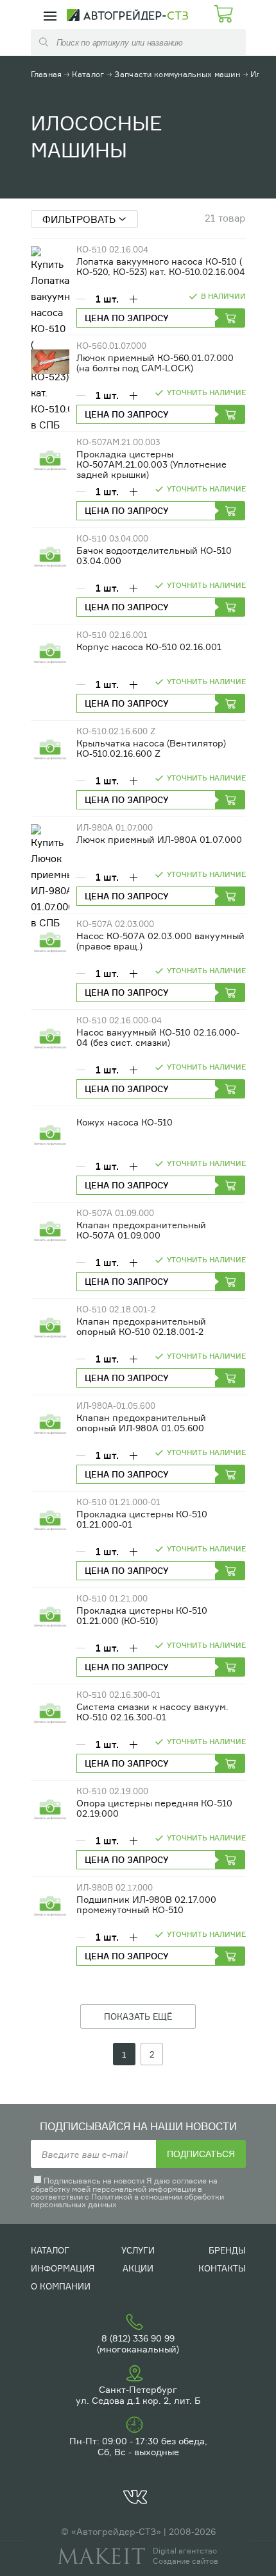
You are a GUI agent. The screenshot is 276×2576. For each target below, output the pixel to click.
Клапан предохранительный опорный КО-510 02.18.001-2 (141, 1326)
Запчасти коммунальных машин (177, 74)
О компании (61, 2286)
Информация (63, 2268)
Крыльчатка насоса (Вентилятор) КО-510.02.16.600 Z (151, 748)
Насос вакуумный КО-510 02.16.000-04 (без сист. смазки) (158, 1037)
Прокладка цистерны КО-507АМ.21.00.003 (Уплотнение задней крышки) (151, 464)
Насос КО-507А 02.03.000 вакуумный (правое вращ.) (160, 941)
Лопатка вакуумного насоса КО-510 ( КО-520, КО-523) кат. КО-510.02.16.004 (161, 266)
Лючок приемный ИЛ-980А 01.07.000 (159, 839)
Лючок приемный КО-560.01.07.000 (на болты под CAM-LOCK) (155, 363)
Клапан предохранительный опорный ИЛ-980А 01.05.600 (141, 1423)
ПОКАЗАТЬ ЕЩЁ (138, 2016)
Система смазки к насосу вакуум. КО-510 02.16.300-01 (152, 1712)
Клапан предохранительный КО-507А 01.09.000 (141, 1230)
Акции (138, 2268)
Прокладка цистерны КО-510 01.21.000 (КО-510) (142, 1615)
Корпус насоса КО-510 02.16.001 (149, 647)
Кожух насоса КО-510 (125, 1122)
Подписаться (201, 2154)
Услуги (138, 2250)
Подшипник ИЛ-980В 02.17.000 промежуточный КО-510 (146, 1904)
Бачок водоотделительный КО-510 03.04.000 (154, 555)
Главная (47, 74)
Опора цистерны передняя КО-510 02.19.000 (154, 1808)
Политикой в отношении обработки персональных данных (127, 2201)
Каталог (88, 74)
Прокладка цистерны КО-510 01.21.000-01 (142, 1519)
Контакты (222, 2268)
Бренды (227, 2250)
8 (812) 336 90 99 (138, 2338)
